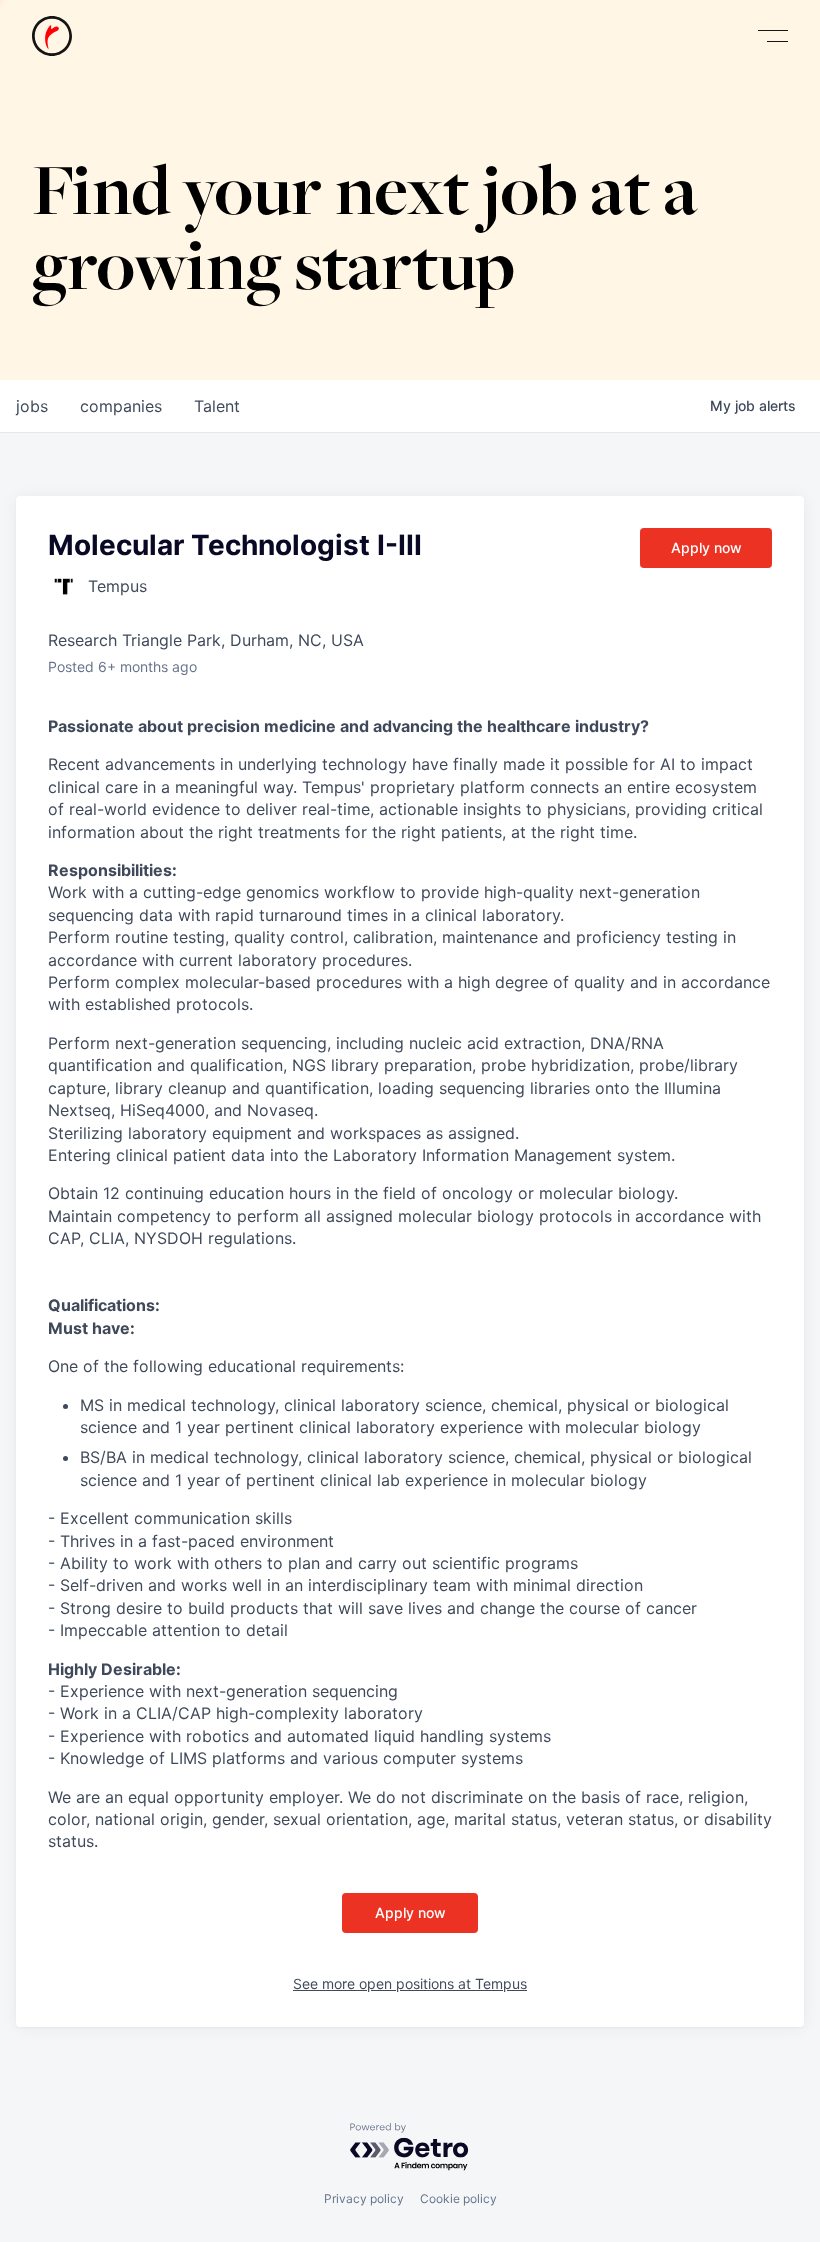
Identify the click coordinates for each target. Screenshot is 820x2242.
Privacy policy (364, 2198)
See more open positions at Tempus (410, 1983)
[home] (52, 36)
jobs (32, 406)
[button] (773, 36)
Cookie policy (458, 2198)
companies (121, 406)
